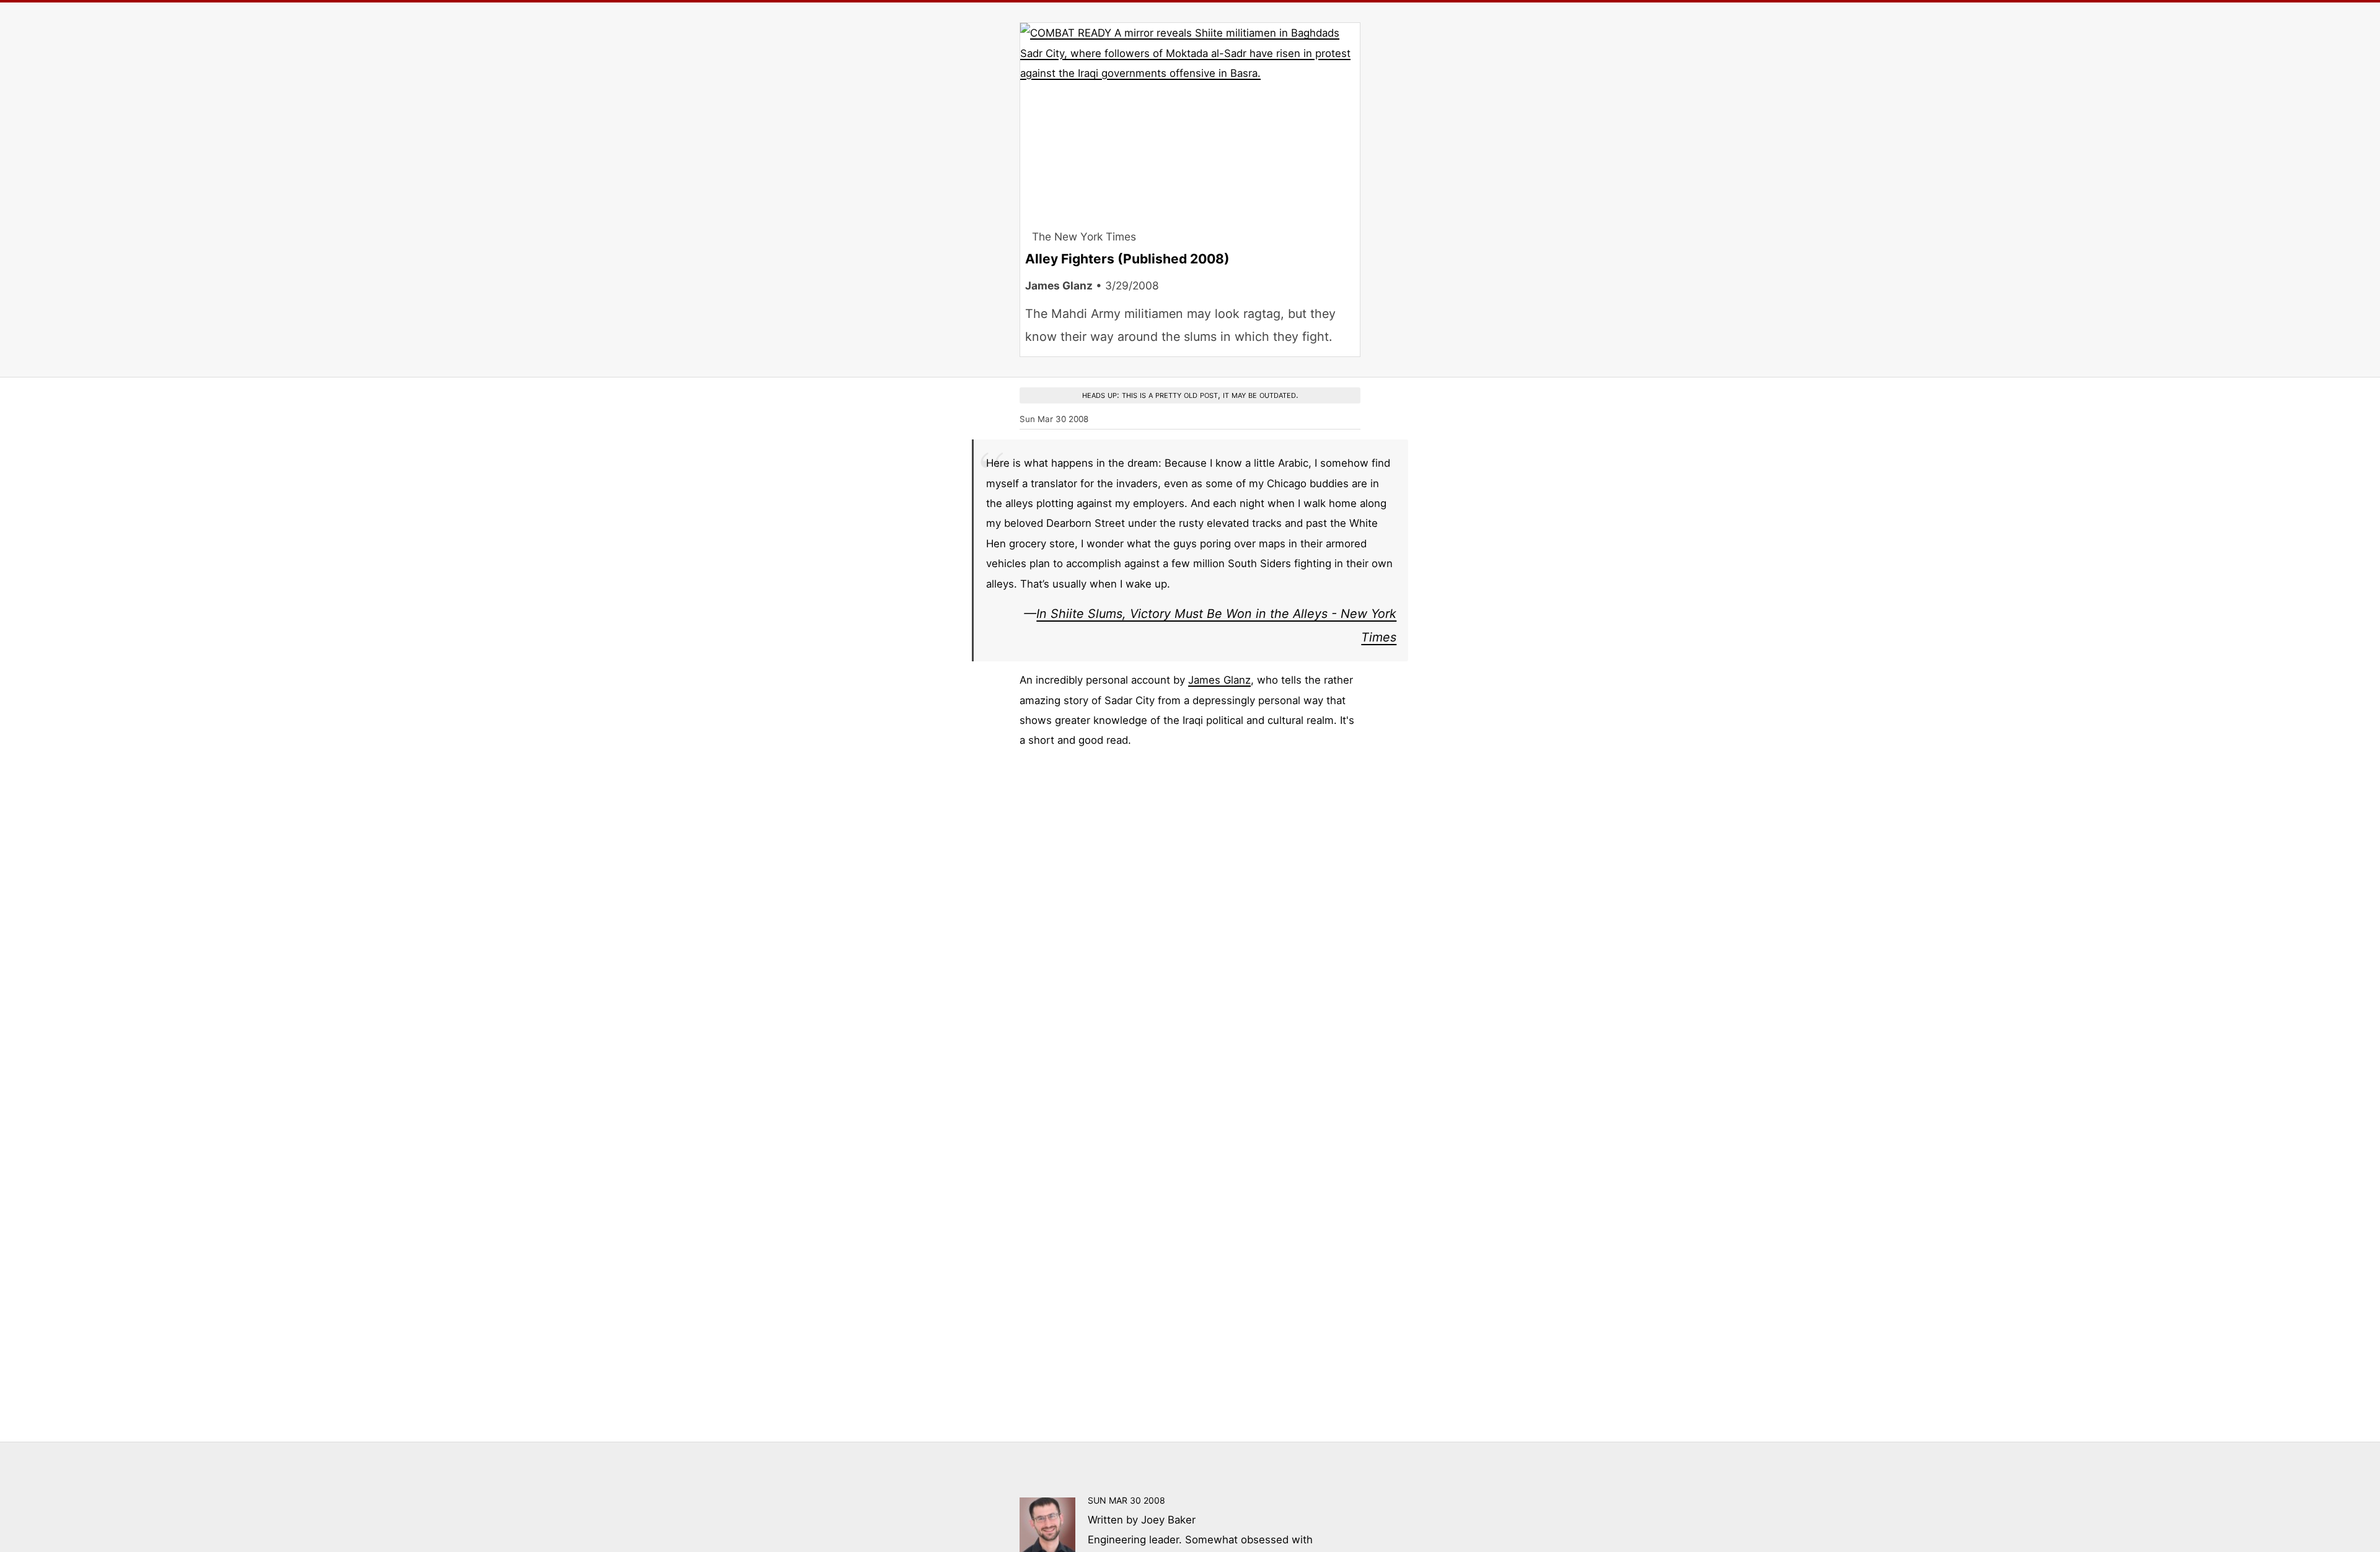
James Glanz (1219, 680)
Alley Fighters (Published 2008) (1127, 259)
